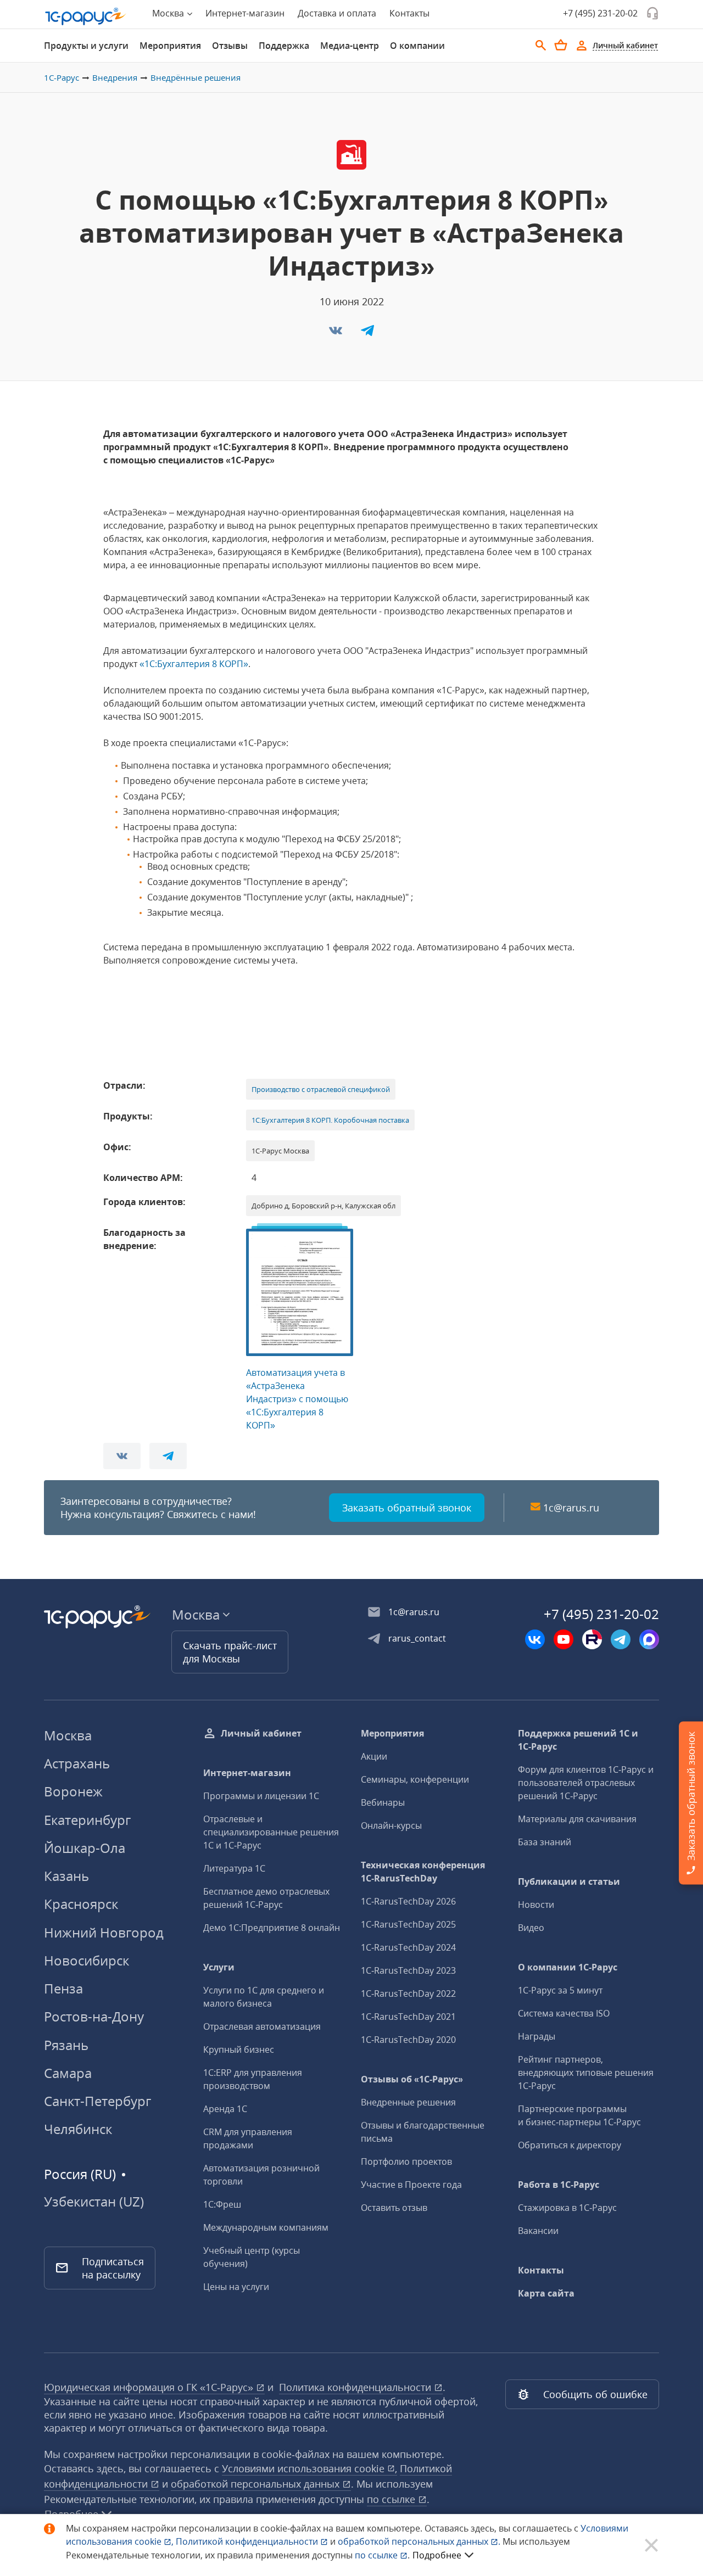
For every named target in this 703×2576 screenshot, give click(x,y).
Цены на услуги (236, 2287)
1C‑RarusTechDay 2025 (408, 1924)
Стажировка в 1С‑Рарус (567, 2208)
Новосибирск (87, 1960)
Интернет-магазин (245, 13)
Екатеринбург (87, 1820)
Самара (68, 2073)
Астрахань (77, 1763)
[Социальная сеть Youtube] (563, 1639)
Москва (68, 1735)
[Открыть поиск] (541, 46)
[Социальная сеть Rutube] (592, 1639)
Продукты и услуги (86, 46)
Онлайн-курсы (391, 1825)
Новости (536, 1905)
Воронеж (73, 1791)
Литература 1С (234, 1868)
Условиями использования (309, 2468)
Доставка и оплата (337, 13)
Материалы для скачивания (577, 1819)
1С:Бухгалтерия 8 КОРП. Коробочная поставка (330, 1120)
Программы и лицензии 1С (261, 1796)
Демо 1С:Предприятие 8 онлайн (272, 1928)
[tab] (86, 46)
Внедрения (115, 77)
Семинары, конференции (415, 1779)
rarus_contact (417, 1638)
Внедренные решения (408, 2102)
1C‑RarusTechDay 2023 (408, 1970)
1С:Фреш (222, 2204)
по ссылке (392, 2499)
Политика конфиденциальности (356, 2387)
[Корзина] (561, 45)
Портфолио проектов (406, 2161)
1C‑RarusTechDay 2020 (408, 2040)
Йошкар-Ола (85, 1848)
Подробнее (437, 2555)
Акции (374, 1756)
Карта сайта (546, 2293)
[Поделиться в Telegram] (367, 334)
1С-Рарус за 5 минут (560, 1990)
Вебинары (383, 1802)
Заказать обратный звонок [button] (407, 1508)
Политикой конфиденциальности (248, 2541)
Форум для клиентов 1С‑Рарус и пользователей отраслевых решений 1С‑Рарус (586, 1783)
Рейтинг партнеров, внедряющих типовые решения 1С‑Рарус (586, 2073)
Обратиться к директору (570, 2145)
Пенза (63, 1988)
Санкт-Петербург (97, 2101)
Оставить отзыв (394, 2208)
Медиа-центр (350, 46)
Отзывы (230, 46)
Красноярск (81, 1904)
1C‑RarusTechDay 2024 (408, 1947)
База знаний (545, 1842)
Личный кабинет (261, 1733)
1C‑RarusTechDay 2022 (408, 1993)
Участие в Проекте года (411, 2185)
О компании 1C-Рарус (568, 1967)
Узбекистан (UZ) (94, 2202)
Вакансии (538, 2231)
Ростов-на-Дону (94, 2016)
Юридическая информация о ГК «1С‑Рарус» (150, 2387)
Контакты (409, 13)
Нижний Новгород (104, 1932)
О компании (417, 46)
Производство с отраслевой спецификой (321, 1089)
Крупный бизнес (239, 2049)
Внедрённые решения (196, 77)
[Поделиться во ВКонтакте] (337, 334)
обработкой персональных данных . (420, 2541)
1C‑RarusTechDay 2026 (408, 1901)
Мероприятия (170, 46)
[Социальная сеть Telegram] (621, 1639)
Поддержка (284, 46)
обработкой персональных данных (256, 2484)
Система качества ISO (564, 2013)
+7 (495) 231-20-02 (600, 13)
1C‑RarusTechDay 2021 (408, 2017)
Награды (537, 2036)
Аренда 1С (225, 2109)
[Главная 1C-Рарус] (86, 16)
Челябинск (78, 2129)
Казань (66, 1876)
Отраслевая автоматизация (262, 2026)
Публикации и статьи (569, 1881)
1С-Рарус (62, 77)
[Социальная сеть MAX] (649, 1639)
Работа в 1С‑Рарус (559, 2185)
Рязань (66, 2045)
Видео (531, 1928)
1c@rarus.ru (571, 1508)
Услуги (219, 1967)
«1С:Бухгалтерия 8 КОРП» (194, 664)
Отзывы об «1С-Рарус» (412, 2079)
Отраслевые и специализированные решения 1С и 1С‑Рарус (271, 1832)
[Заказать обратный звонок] (652, 13)
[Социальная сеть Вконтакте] (535, 1639)
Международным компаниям (266, 2227)
